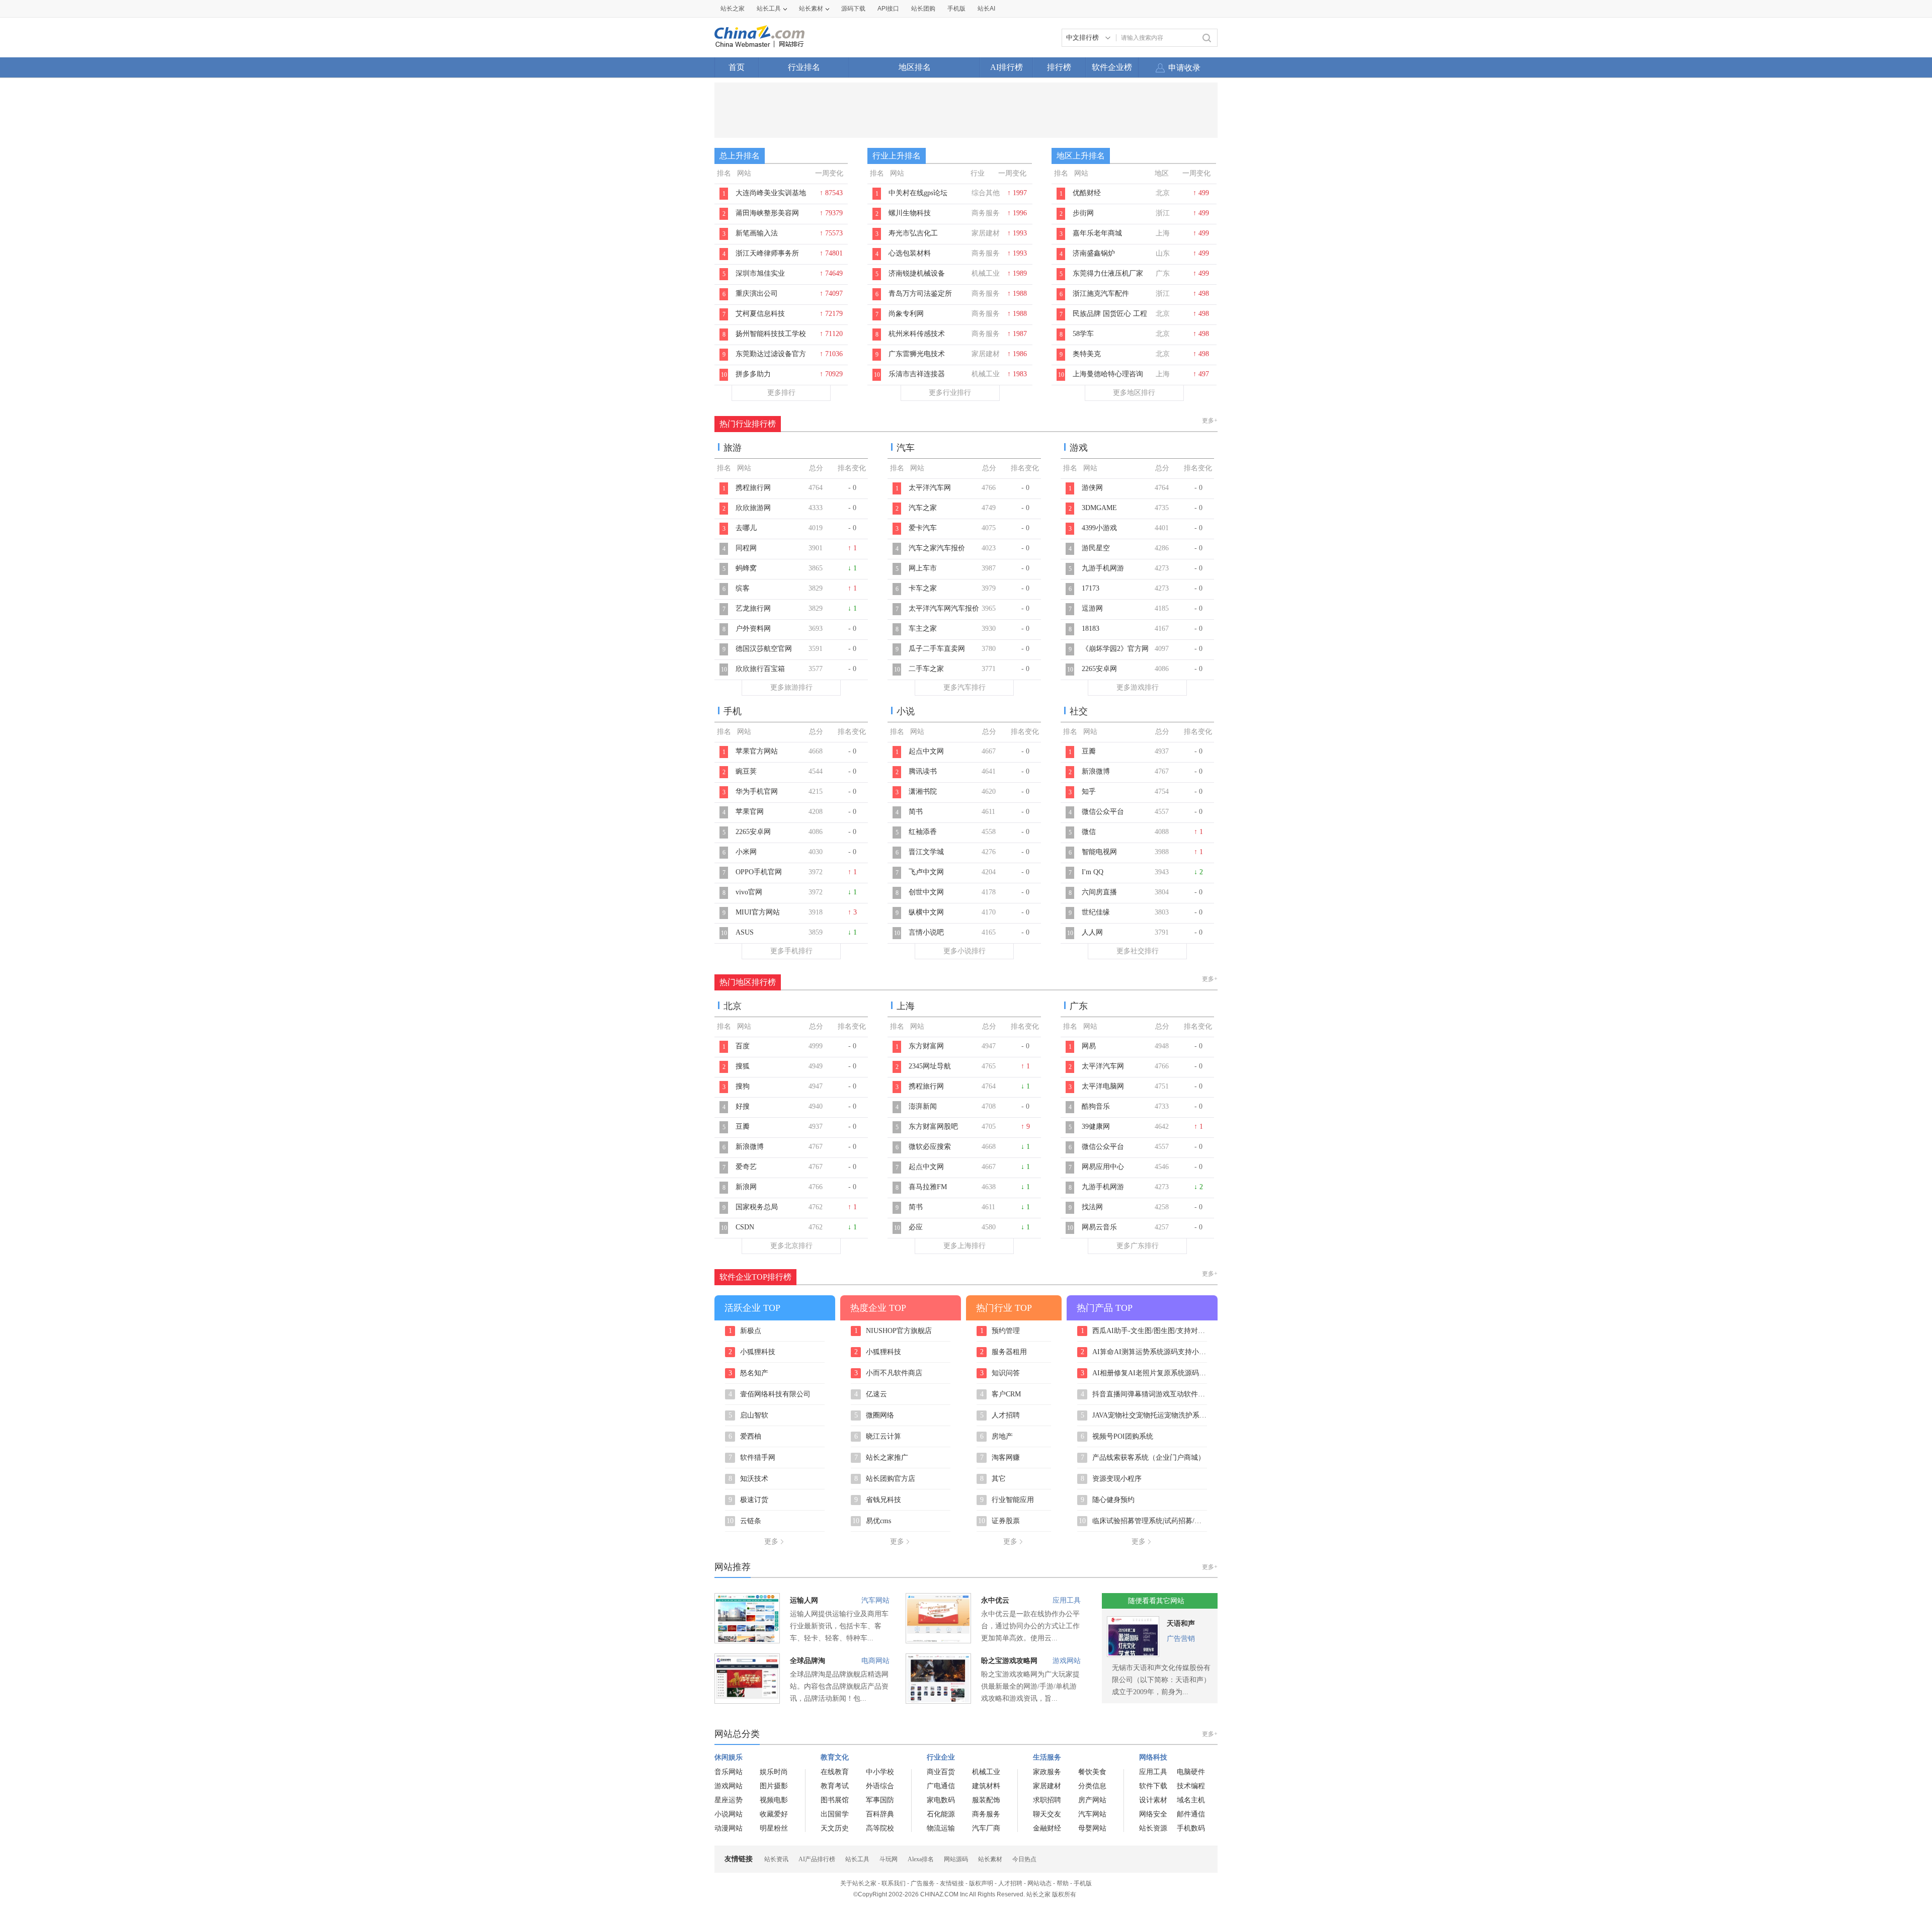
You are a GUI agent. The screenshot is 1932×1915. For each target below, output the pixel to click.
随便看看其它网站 (1156, 1601)
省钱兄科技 (878, 1500)
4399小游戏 (1099, 528)
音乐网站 (729, 1772)
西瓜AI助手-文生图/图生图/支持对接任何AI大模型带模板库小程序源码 (1144, 1331)
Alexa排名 (921, 1859)
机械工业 (986, 1772)
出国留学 (835, 1814)
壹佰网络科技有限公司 (770, 1394)
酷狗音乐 (1096, 1106)
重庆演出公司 (757, 294)
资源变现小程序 (1111, 1479)
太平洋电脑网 (1103, 1086)
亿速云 (871, 1394)
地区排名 (915, 67)
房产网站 (1092, 1800)
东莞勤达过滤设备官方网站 (771, 359)
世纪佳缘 (1096, 912)
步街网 (1083, 213)
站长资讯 (776, 1859)
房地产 (997, 1437)
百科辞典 (880, 1814)
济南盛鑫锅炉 (1094, 253)
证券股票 (999, 1521)
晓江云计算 (878, 1437)
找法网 (1092, 1207)
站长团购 (923, 9)
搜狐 (743, 1066)
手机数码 (1191, 1828)
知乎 (1089, 792)
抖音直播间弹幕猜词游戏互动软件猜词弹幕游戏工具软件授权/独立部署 (1144, 1394)
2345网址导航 (930, 1066)
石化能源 (941, 1814)
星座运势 (729, 1800)
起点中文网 (926, 751)
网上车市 (923, 568)
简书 (916, 812)
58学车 (1083, 334)
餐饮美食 (1092, 1772)
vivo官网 (749, 892)
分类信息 (1092, 1786)
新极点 (745, 1331)
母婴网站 (1092, 1828)
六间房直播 (1099, 892)
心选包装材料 (910, 253)
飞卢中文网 (926, 872)
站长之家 (733, 9)
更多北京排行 (791, 1246)
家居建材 (1047, 1786)
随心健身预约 (1108, 1500)
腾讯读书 (923, 771)
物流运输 (941, 1828)
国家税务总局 (757, 1207)
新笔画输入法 (757, 233)
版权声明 (981, 1883)
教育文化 (835, 1757)
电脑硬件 (1191, 1772)
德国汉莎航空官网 (764, 649)
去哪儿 (746, 528)
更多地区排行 (1134, 393)
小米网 (746, 852)
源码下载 (853, 9)
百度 (743, 1046)
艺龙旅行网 (753, 608)
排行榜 (1059, 67)
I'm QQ (1093, 872)
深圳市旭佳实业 (760, 273)
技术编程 (1191, 1786)
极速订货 (749, 1500)
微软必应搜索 (930, 1147)
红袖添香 (923, 832)
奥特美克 (1087, 354)
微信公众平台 (1103, 812)
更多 (771, 1542)
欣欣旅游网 (753, 508)
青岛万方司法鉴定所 (920, 294)
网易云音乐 (1099, 1227)
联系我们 (894, 1883)
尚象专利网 (906, 314)
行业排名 (804, 67)
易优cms (872, 1521)
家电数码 (941, 1800)
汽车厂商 (986, 1828)
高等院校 (880, 1828)
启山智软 (749, 1416)
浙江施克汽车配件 (1101, 294)
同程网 (746, 548)
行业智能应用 (1007, 1500)
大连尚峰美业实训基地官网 (771, 198)
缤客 (743, 588)
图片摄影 (774, 1786)
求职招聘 (1047, 1800)
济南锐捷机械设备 (917, 273)
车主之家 (923, 629)
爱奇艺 (746, 1167)
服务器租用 (1004, 1352)
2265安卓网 (1099, 669)
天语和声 (1181, 1623)
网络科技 (1153, 1757)
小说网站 (729, 1814)
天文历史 (835, 1828)
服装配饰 (986, 1800)
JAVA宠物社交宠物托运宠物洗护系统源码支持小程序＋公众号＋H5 (1144, 1416)
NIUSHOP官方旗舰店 (893, 1331)
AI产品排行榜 (817, 1859)
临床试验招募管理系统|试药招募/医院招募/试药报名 (1143, 1521)
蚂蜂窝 (746, 568)
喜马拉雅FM (928, 1187)
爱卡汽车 (923, 528)
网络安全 (1153, 1814)
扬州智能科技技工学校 (771, 334)
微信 (1089, 832)
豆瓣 (1089, 751)
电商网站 (875, 1661)
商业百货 (941, 1772)
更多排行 (781, 393)
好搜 (743, 1106)
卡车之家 (923, 588)
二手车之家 (926, 669)
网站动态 (1039, 1883)
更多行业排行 (950, 393)
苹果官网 (750, 812)
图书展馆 (835, 1800)
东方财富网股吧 (933, 1127)
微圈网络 (874, 1416)
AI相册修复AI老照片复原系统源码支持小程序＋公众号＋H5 (1144, 1373)
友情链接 (952, 1883)
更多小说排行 (964, 951)
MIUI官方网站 (758, 912)
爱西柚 (745, 1437)
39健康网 (1096, 1127)
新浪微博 (1096, 771)
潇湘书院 (923, 792)
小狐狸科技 (752, 1352)
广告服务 (923, 1883)
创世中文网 (926, 892)
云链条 (744, 1521)
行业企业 (941, 1757)
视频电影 (774, 1800)
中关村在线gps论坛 (918, 193)
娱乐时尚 (774, 1772)
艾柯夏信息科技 (760, 314)
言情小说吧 (926, 932)
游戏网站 (1067, 1661)
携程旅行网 (753, 488)
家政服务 (1047, 1772)
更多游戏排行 (1138, 687)
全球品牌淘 (808, 1661)
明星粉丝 (774, 1828)
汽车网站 (875, 1600)
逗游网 (1092, 608)
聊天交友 (1047, 1814)
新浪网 (746, 1187)
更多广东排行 (1138, 1246)
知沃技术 (749, 1479)
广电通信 (941, 1786)
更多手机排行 (791, 951)
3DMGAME (1099, 508)
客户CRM (1001, 1394)
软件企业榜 (1112, 67)
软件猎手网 (752, 1458)
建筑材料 (986, 1786)
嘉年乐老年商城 (1097, 233)
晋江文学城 (926, 852)
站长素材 (811, 9)
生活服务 (1047, 1757)
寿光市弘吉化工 (913, 233)
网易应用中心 (1103, 1167)
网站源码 (956, 1859)
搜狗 (743, 1086)
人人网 (1092, 932)
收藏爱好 (774, 1814)
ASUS (745, 932)
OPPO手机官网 (759, 872)
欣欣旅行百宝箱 (760, 669)
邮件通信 (1191, 1814)
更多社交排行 (1138, 951)
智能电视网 (1099, 852)
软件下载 (1153, 1786)
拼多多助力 (753, 374)
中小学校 (880, 1772)
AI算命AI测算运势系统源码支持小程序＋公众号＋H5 (1144, 1352)
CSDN (745, 1227)
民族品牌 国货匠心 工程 (1110, 314)
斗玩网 (889, 1859)
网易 (1089, 1046)
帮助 (1063, 1883)
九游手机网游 (1103, 568)
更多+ (1210, 421)
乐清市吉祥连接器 (917, 374)
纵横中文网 (926, 912)
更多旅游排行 (791, 687)
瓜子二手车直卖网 (937, 649)
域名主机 (1191, 1800)
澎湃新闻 (923, 1106)
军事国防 (880, 1800)
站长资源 (1153, 1828)
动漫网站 (729, 1828)
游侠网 (1092, 488)
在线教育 (835, 1772)
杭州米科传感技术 (917, 334)
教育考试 (835, 1786)
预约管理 (1000, 1331)
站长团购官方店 (885, 1479)
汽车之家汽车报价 (937, 548)
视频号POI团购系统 (1117, 1437)
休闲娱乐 (729, 1757)
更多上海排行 (964, 1246)
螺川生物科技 (910, 213)
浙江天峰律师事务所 (767, 253)
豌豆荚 (746, 771)
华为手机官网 (757, 792)
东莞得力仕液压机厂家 (1108, 273)
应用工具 (1067, 1600)
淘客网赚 (1000, 1458)
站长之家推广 (881, 1458)
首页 (737, 67)
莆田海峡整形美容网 (767, 213)
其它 (993, 1479)
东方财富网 (926, 1046)
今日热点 (1024, 1859)
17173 (1091, 588)
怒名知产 (749, 1373)
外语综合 (880, 1786)
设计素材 (1153, 1800)
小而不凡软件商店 (889, 1373)
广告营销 (1181, 1639)
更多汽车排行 (964, 687)
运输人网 (804, 1600)
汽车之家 (923, 508)
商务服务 (986, 1814)
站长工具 (769, 9)
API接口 (888, 9)
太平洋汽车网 (930, 488)
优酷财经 (1087, 193)
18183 (1091, 629)
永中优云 (995, 1600)
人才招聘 (1000, 1416)
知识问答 (1000, 1373)
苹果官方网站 (757, 751)
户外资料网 (753, 629)
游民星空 (1096, 548)
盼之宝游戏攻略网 (1009, 1661)
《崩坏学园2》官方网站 (1115, 654)
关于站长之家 (858, 1883)
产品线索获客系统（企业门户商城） (1143, 1458)
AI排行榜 (1007, 67)
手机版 (1083, 1883)
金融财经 (1047, 1828)
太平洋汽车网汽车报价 (944, 608)
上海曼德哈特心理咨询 (1108, 374)
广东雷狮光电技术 (917, 354)
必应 (916, 1227)
